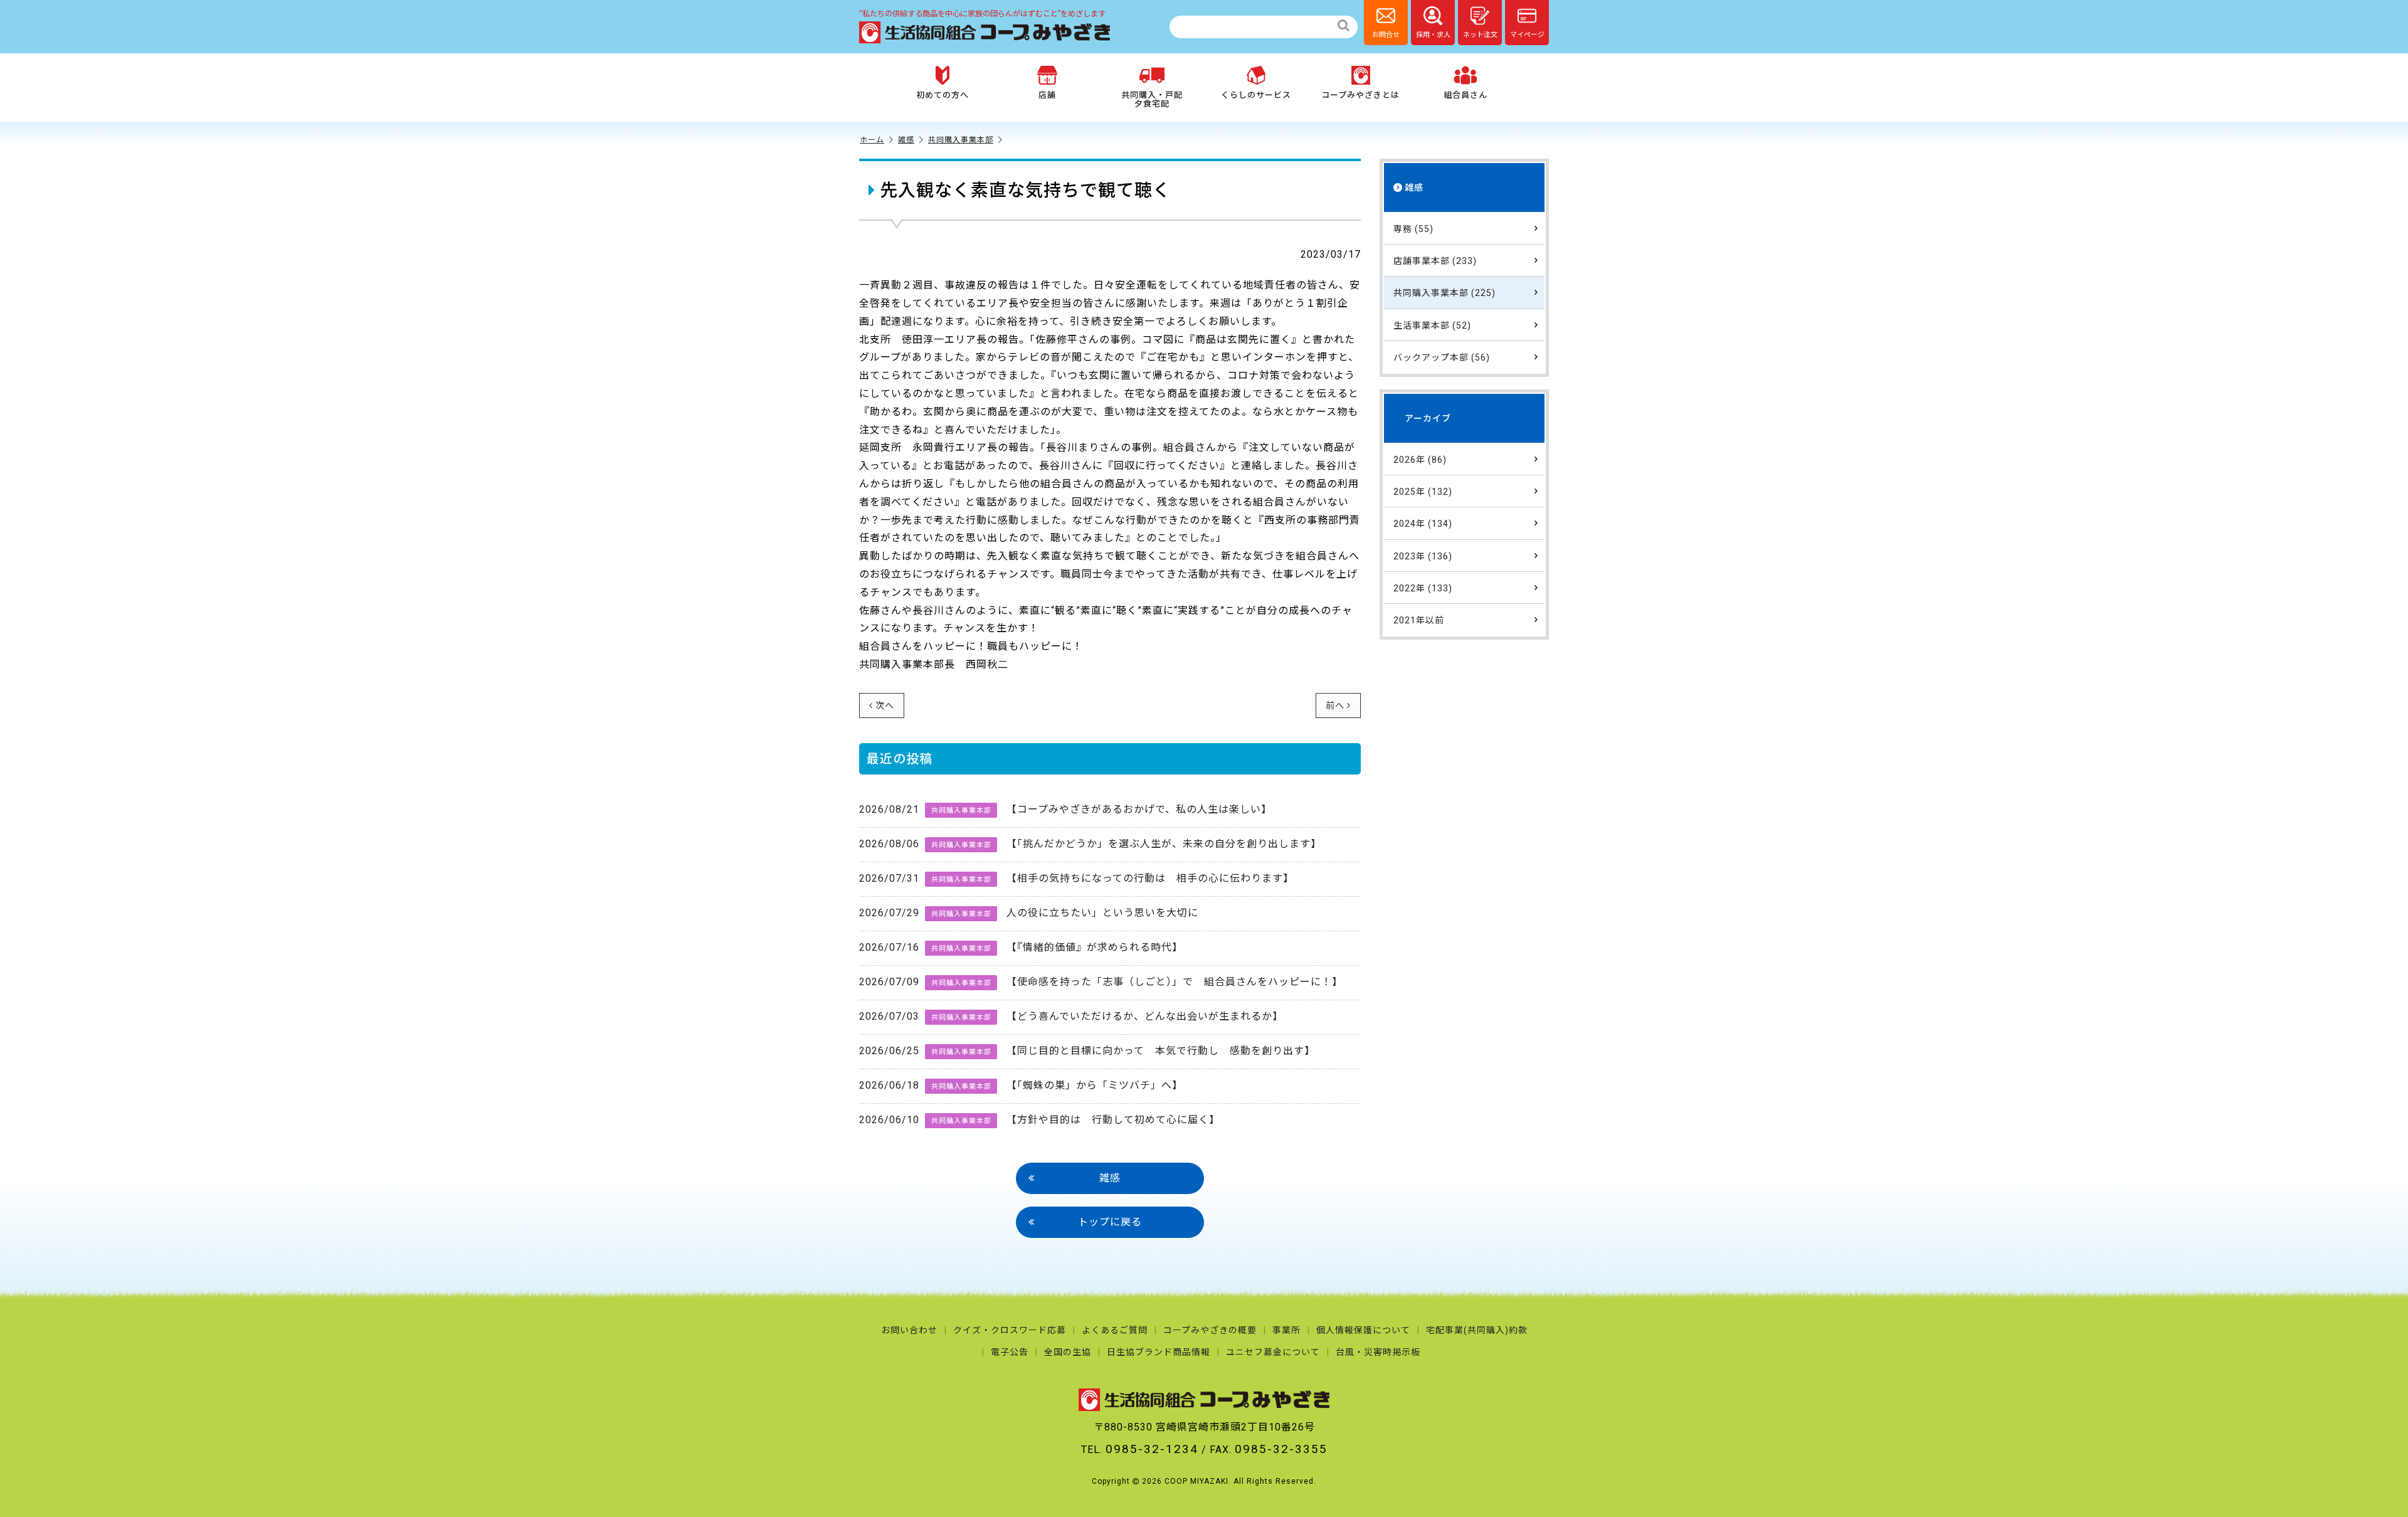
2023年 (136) (1423, 556)
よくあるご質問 (1115, 1330)
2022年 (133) (1423, 588)
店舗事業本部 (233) (1435, 261)
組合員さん (1465, 95)
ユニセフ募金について (1273, 1352)
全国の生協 (1068, 1352)
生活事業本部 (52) (1432, 325)
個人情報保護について (1363, 1330)
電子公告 (1010, 1352)
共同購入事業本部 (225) (1444, 293)
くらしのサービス (1256, 95)
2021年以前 (1419, 620)
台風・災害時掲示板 (1378, 1352)
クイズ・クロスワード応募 (1010, 1330)
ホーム (872, 140)
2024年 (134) (1423, 524)
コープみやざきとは (1360, 95)
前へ (1335, 706)
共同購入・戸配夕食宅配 (1152, 99)
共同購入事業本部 (961, 140)
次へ (885, 706)
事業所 (1286, 1330)
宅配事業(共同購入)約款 (1477, 1330)
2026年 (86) (1420, 460)
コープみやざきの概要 (1210, 1330)
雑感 (906, 140)
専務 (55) (1413, 229)
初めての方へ (943, 95)
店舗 (1047, 95)
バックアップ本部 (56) (1442, 357)
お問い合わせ (909, 1330)
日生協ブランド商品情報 (1159, 1352)
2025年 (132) (1423, 492)
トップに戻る (1110, 1222)
